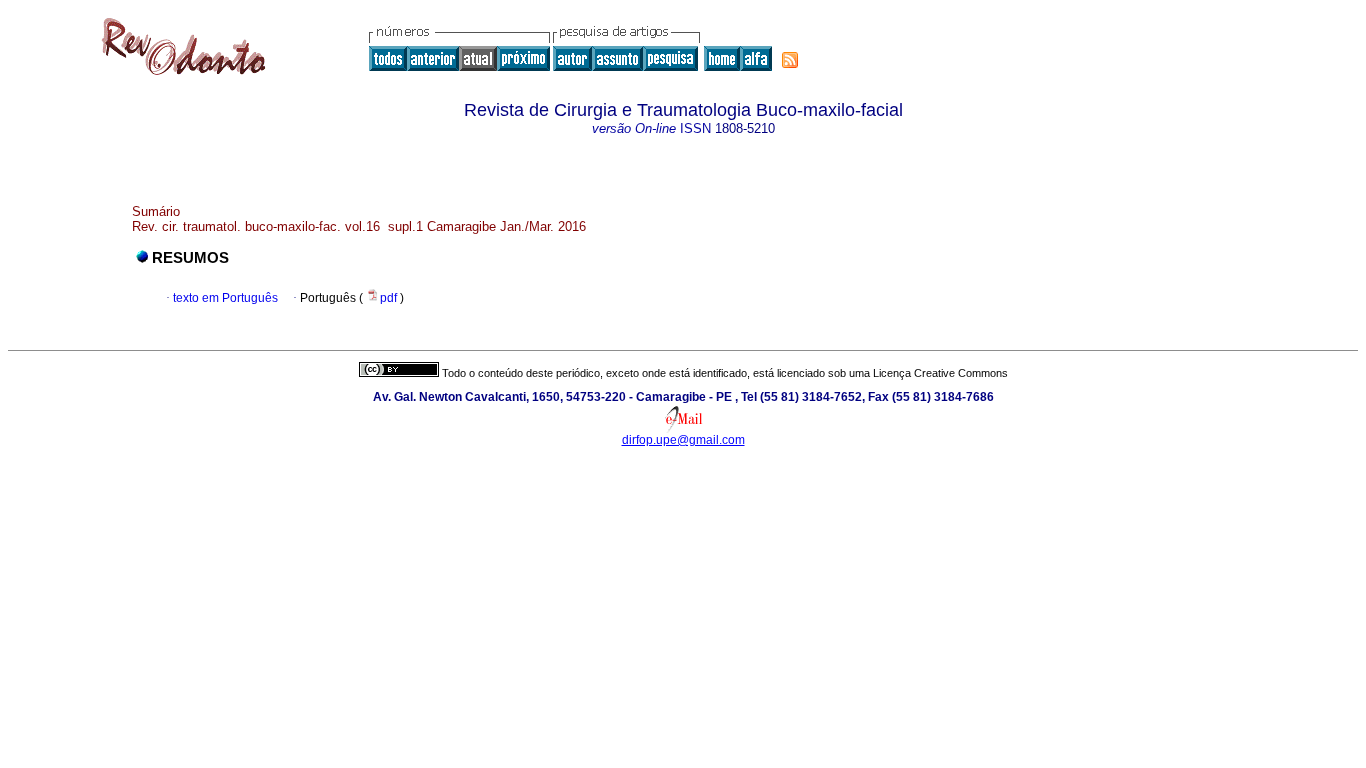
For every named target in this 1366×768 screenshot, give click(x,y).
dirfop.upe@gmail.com (683, 440)
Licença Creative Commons (940, 373)
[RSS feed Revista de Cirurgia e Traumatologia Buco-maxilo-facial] (790, 60)
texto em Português (225, 298)
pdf (390, 298)
